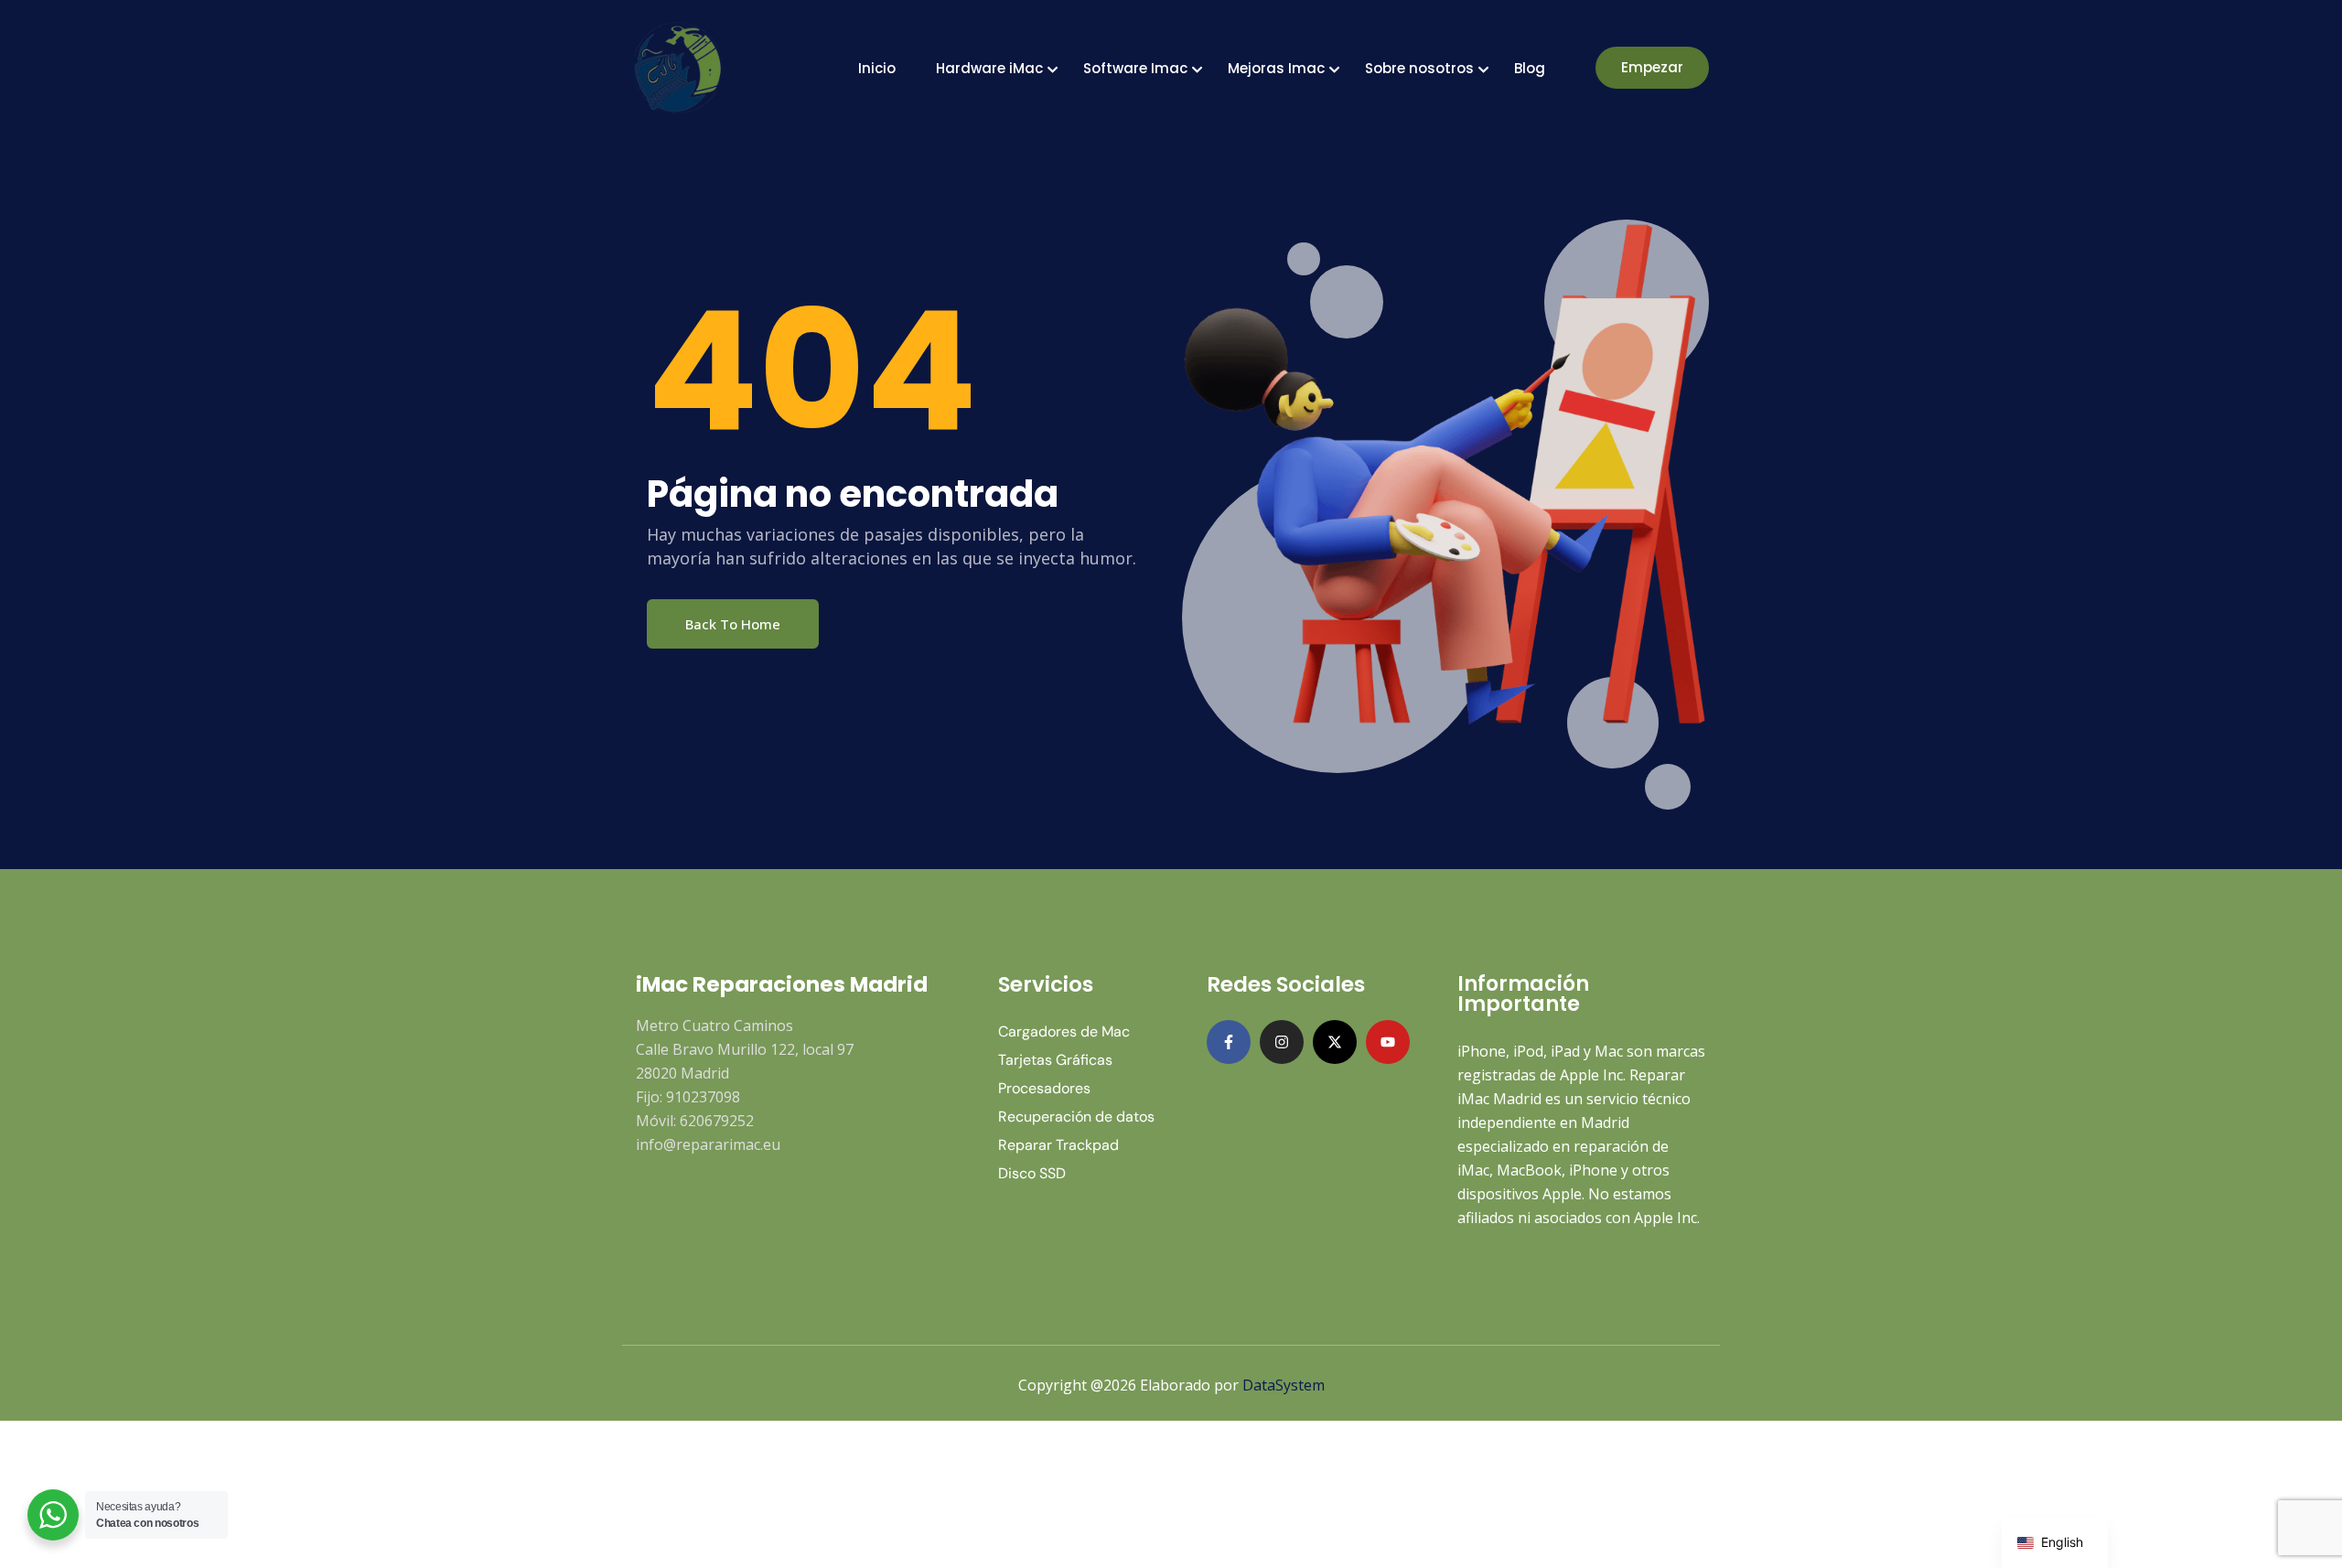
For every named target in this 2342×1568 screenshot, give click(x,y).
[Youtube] (1388, 1042)
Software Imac (1135, 68)
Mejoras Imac (1276, 68)
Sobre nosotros (1419, 68)
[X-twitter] (1335, 1042)
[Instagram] (1282, 1042)
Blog (1530, 68)
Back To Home (733, 624)
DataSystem (1284, 1385)
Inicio (877, 68)
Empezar (1652, 67)
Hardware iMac (989, 68)
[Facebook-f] (1229, 1042)
